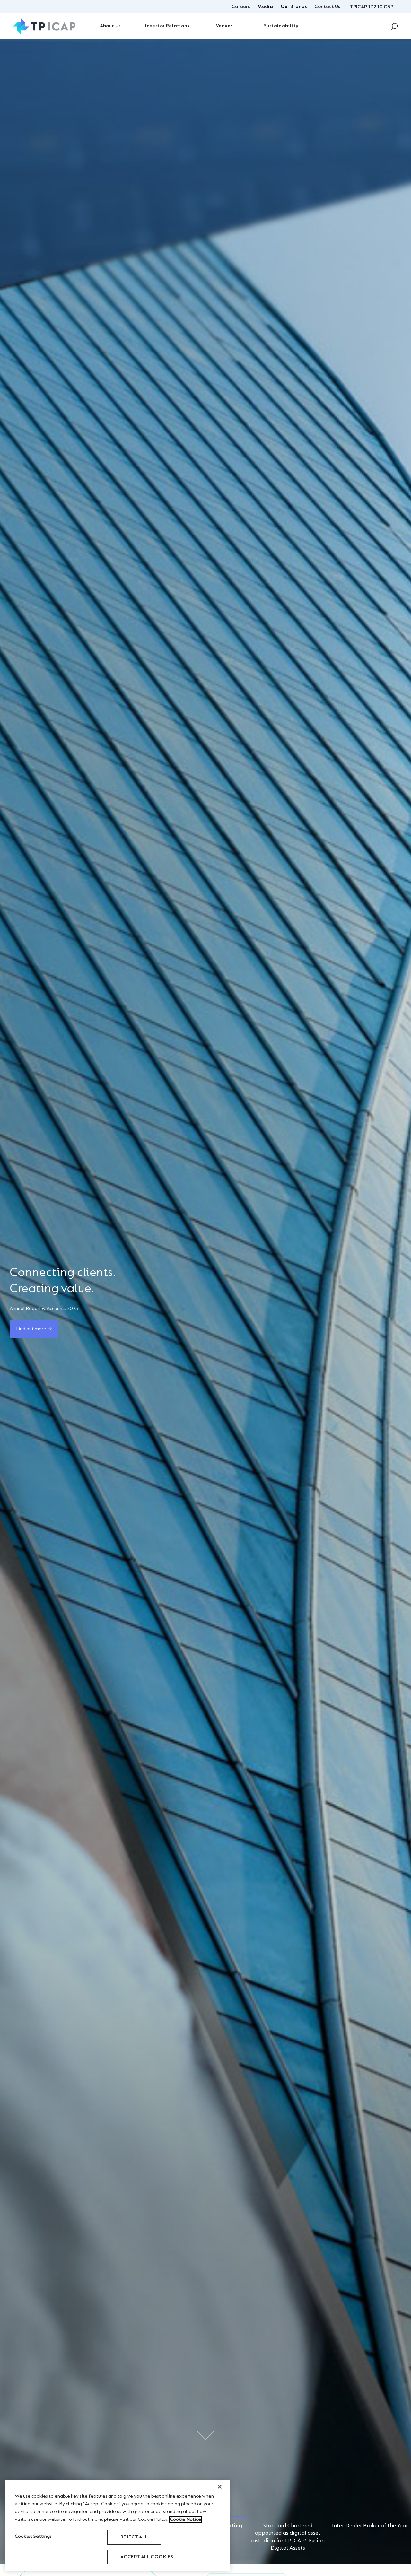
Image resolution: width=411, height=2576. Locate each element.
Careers (241, 7)
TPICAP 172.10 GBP (372, 7)
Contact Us (327, 7)
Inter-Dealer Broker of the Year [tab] (370, 2526)
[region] (118, 2525)
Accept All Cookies (147, 2557)
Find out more (31, 1321)
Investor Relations (167, 26)
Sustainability (281, 26)
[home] (44, 26)
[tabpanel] (205, 1301)
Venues (224, 26)
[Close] (220, 2487)
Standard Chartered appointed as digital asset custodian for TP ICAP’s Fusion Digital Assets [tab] (288, 2526)
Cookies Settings (33, 2537)
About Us (110, 26)
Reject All (134, 2537)
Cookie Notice (185, 2519)
